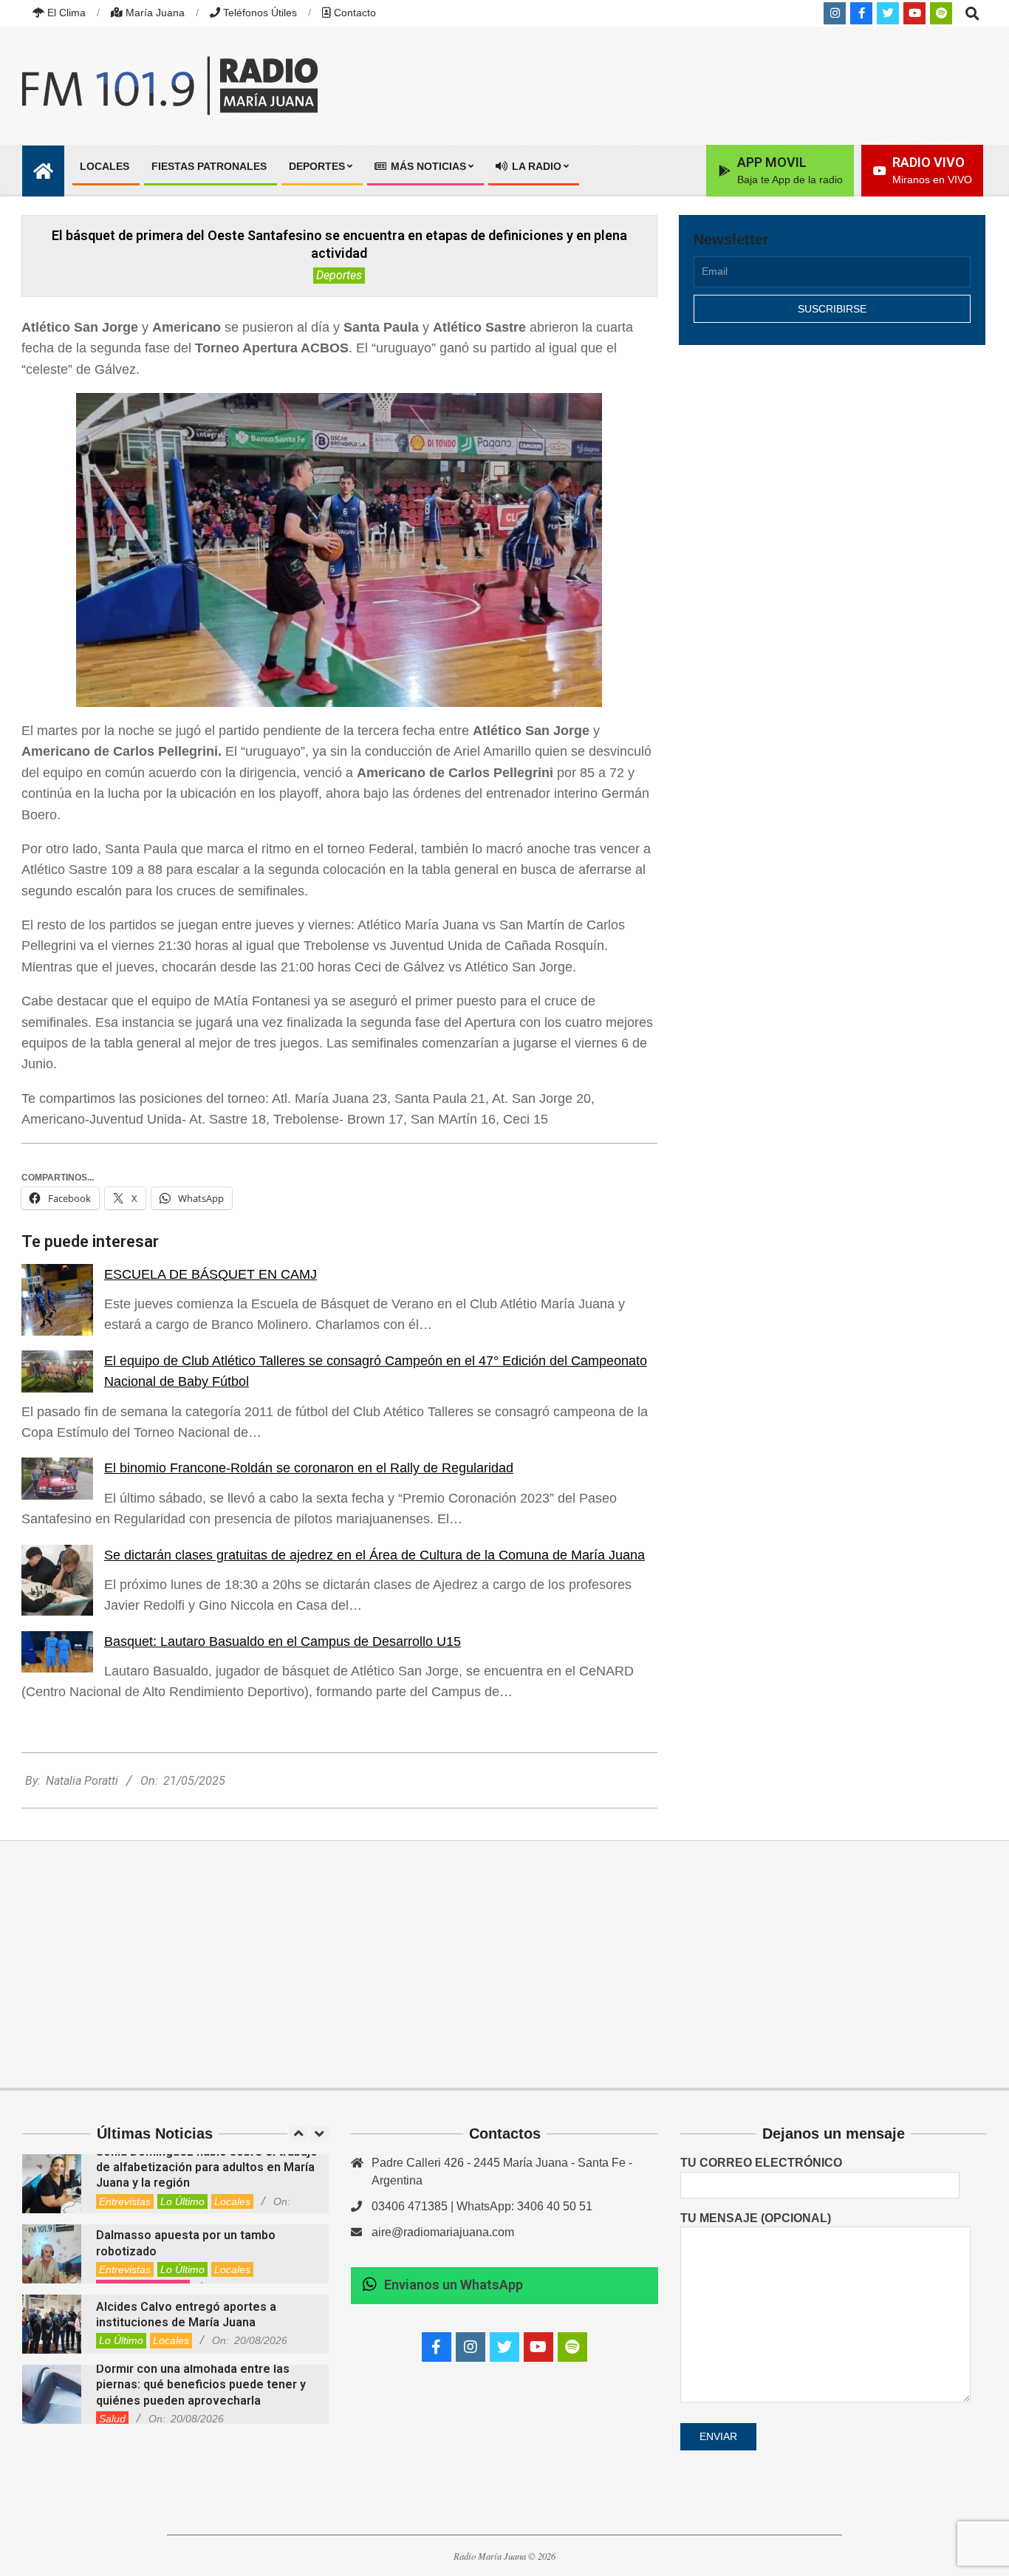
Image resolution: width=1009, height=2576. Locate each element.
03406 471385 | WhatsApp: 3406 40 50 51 (482, 2206)
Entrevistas (125, 2201)
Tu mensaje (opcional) (756, 2218)
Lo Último (182, 2201)
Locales (232, 2201)
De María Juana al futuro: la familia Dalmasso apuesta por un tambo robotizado (191, 2235)
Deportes (339, 275)
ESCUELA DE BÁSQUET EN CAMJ (211, 1274)
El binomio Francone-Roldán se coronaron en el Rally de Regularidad (309, 1468)
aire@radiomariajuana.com (443, 2232)
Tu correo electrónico (761, 2163)
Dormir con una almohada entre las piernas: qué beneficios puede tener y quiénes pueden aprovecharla (201, 2385)
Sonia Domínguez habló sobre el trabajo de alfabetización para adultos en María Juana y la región (207, 2167)
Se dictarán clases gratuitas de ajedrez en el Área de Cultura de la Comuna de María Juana (374, 1555)
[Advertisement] (832, 485)
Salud (112, 2419)
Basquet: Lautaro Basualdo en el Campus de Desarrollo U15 (283, 1641)
